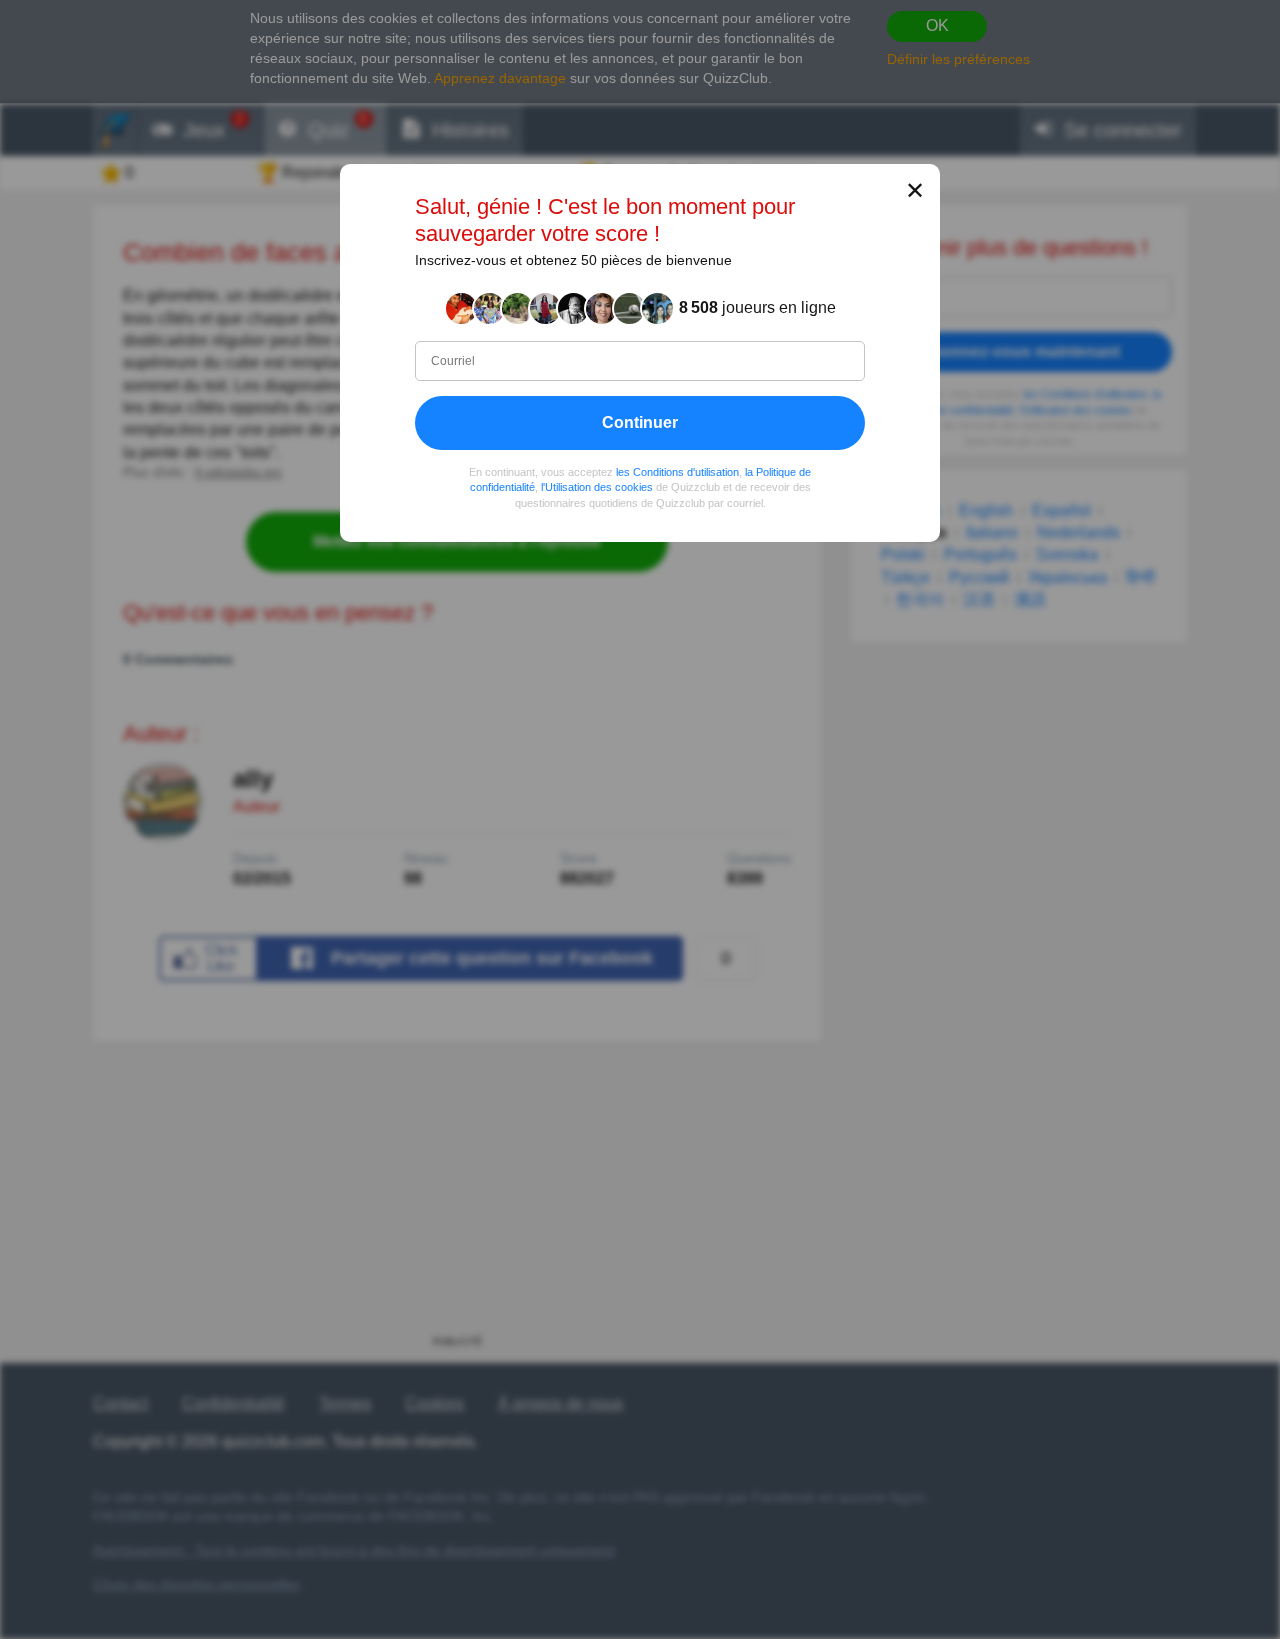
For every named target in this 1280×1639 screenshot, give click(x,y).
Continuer (640, 422)
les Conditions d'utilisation (677, 472)
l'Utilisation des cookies (597, 487)
